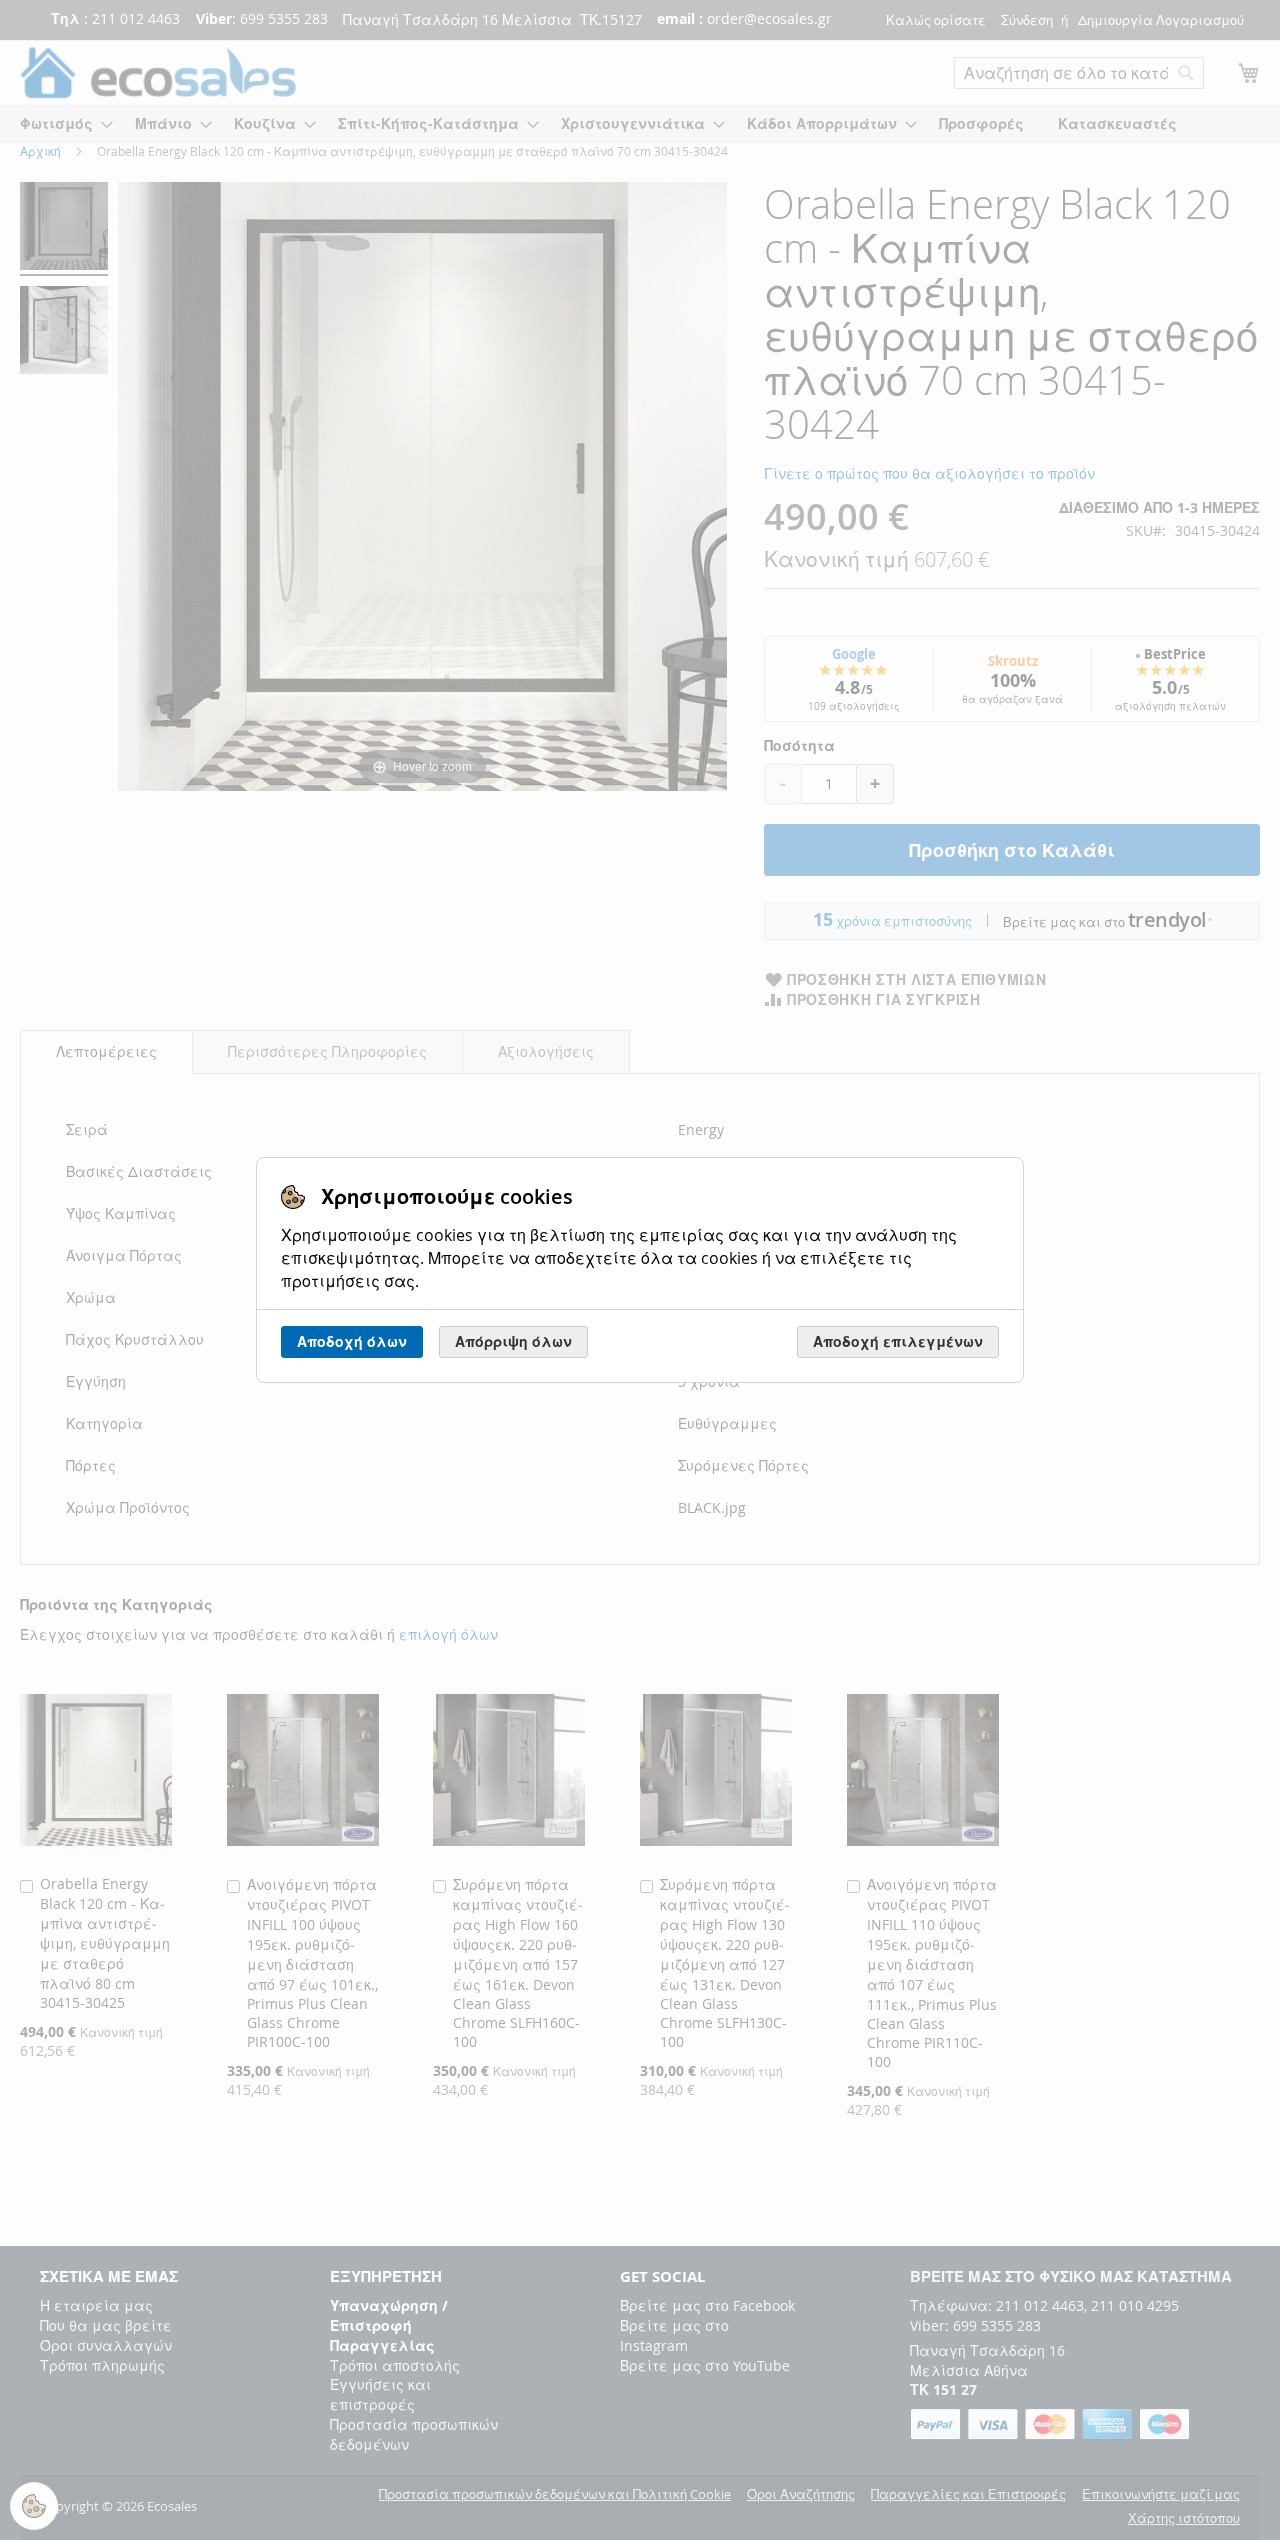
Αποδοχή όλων (352, 1341)
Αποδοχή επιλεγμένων (898, 1341)
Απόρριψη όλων (513, 1341)
